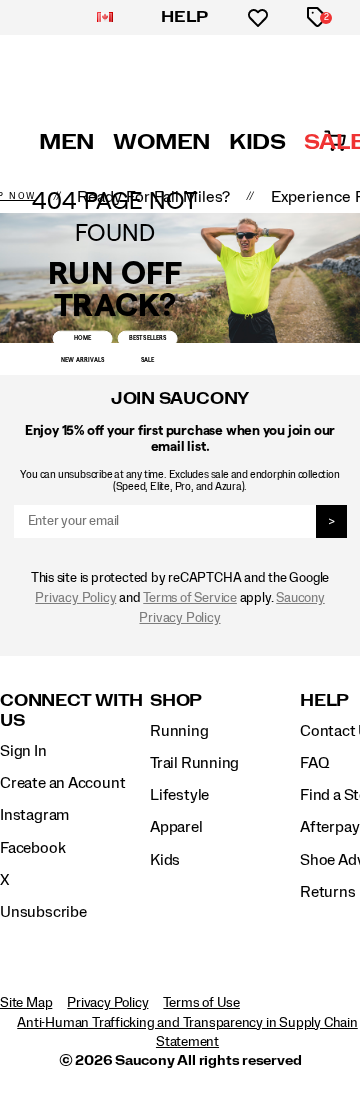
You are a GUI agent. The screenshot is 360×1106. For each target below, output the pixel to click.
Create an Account (62, 783)
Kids (165, 860)
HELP (185, 17)
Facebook (32, 848)
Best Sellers (147, 338)
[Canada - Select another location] (105, 18)
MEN (67, 142)
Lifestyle (179, 795)
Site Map (26, 1003)
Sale (147, 360)
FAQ (314, 763)
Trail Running (194, 763)
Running (179, 731)
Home (82, 338)
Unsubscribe (43, 912)
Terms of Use (201, 1003)
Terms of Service (190, 598)
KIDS (257, 142)
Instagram (34, 815)
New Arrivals (82, 360)
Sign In (23, 751)
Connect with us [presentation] (71, 710)
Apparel (176, 827)
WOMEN (162, 142)
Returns (328, 892)
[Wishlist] (258, 18)
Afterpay (329, 827)
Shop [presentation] (176, 700)
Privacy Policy (75, 598)
